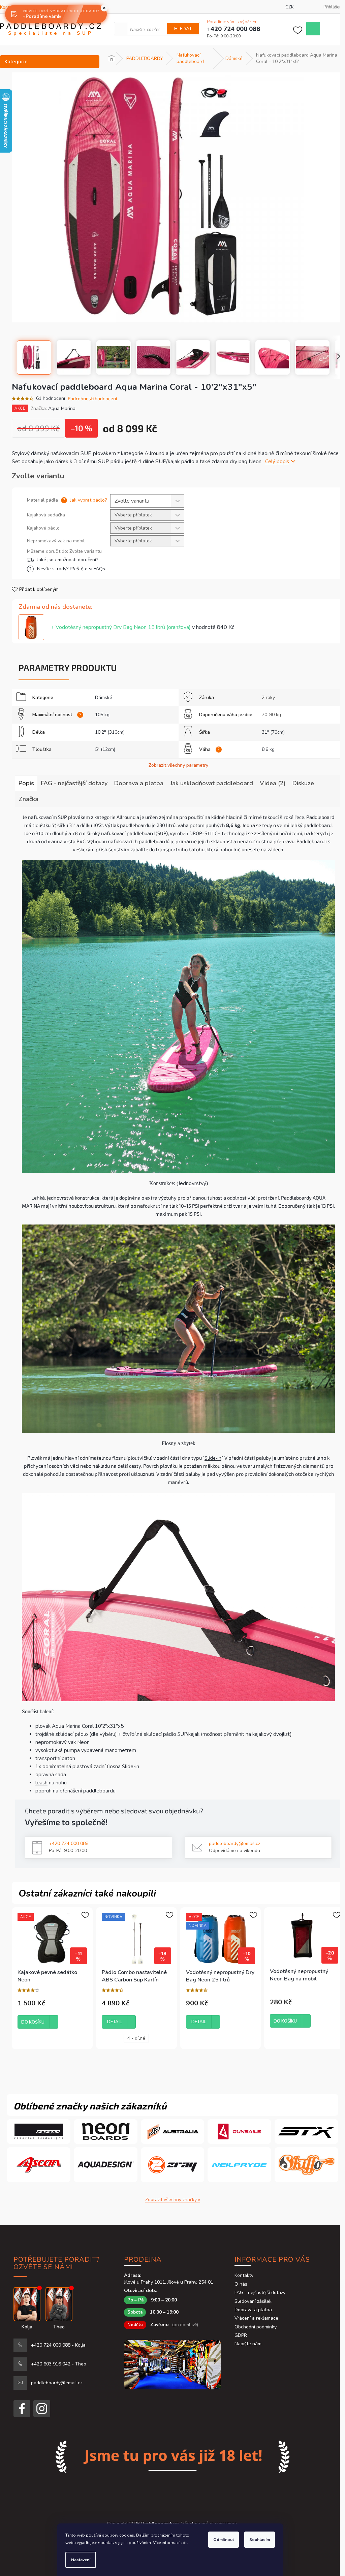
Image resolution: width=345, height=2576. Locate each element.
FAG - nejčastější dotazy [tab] (74, 783)
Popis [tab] (26, 783)
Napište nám (248, 2344)
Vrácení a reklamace (256, 2318)
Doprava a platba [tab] (139, 783)
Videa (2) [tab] (273, 783)
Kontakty (244, 2275)
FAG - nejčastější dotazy (260, 2293)
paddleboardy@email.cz (234, 1843)
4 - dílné (136, 2038)
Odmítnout (224, 2540)
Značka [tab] (28, 799)
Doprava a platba (253, 2310)
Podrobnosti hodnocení (92, 398)
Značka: (53, 408)
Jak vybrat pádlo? (88, 500)
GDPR (241, 2335)
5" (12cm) (105, 749)
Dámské (104, 697)
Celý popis (277, 462)
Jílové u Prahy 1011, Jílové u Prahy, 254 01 (169, 2282)
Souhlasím (260, 2540)
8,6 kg (268, 749)
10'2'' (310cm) (110, 732)
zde (184, 2543)
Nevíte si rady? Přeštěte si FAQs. (72, 569)
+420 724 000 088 (69, 1843)
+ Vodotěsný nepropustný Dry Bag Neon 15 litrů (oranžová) (143, 627)
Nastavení (81, 2560)
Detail (115, 2022)
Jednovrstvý (192, 1183)
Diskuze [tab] (303, 783)
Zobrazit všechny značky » (173, 2200)
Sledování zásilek (253, 2301)
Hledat (183, 29)
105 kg (102, 715)
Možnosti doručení (104, 560)
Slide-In (213, 1458)
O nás (241, 2284)
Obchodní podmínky (256, 2327)
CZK (290, 7)
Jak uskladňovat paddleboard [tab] (212, 783)
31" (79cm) (273, 732)
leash (41, 1783)
